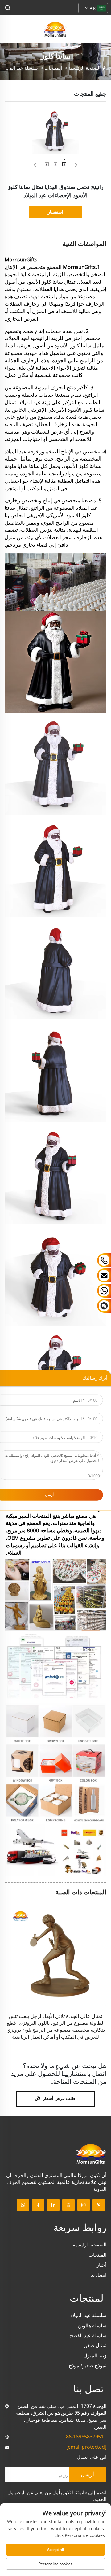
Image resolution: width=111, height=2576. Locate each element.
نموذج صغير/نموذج (88, 2365)
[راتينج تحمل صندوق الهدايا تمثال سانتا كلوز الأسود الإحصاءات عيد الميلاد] (55, 131)
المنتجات (53, 68)
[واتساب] (23, 2205)
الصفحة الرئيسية (84, 68)
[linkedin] (53, 2205)
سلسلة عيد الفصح (88, 2335)
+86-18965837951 (86, 2437)
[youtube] (68, 2205)
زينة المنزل (95, 2356)
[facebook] (38, 2205)
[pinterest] (99, 2205)
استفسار (55, 212)
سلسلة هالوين (92, 2325)
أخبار (101, 2265)
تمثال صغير (95, 2345)
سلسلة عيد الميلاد (21, 68)
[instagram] (84, 2205)
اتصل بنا (98, 2275)
